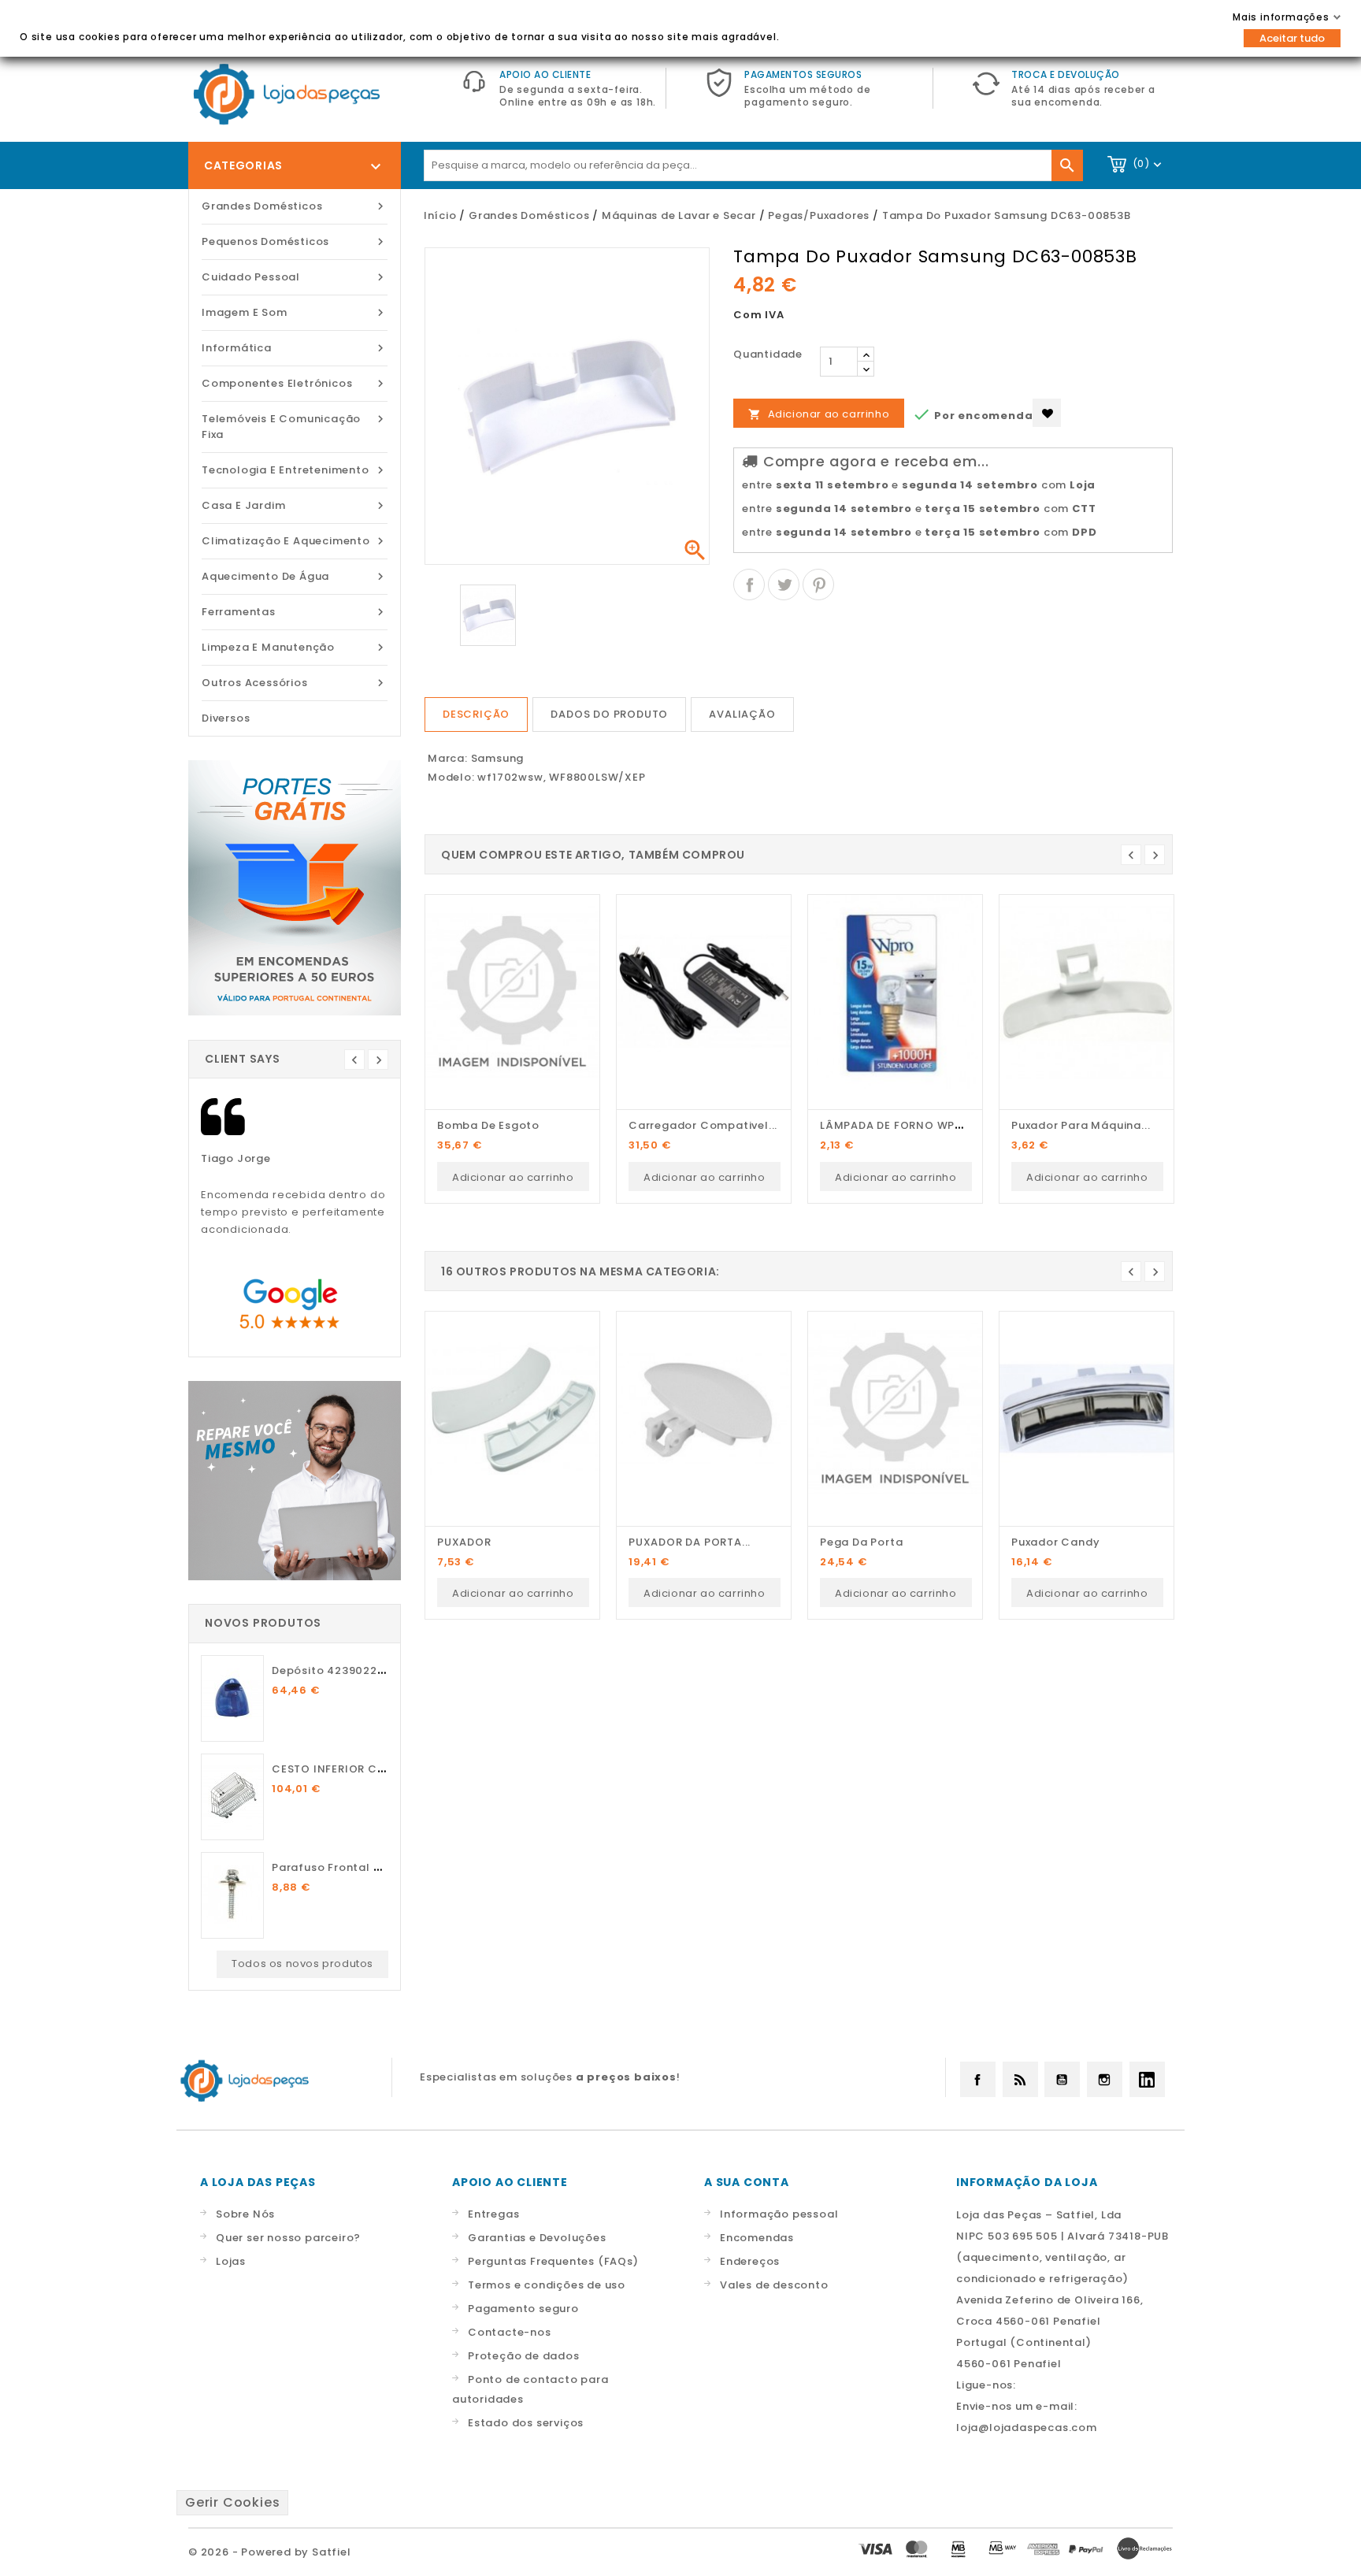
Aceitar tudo (1292, 38)
